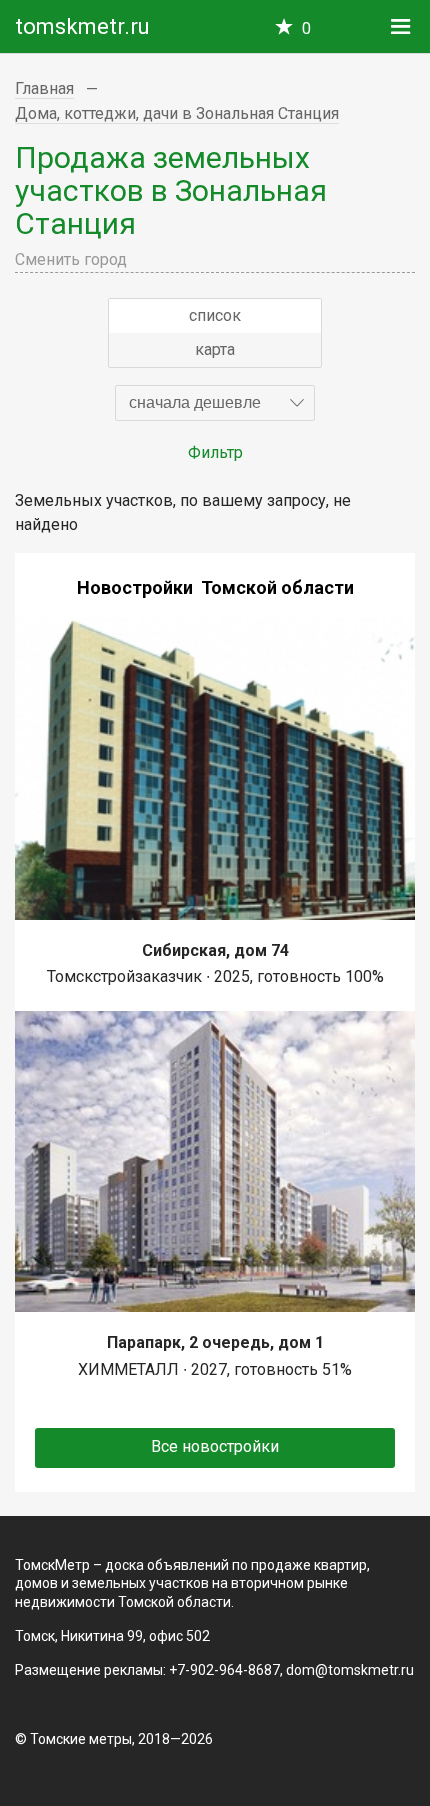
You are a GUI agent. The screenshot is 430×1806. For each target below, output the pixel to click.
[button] (215, 403)
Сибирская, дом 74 (215, 950)
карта (215, 349)
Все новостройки (215, 1446)
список (215, 315)
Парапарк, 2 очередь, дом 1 (215, 1342)
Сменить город (71, 259)
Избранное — (306, 28)
